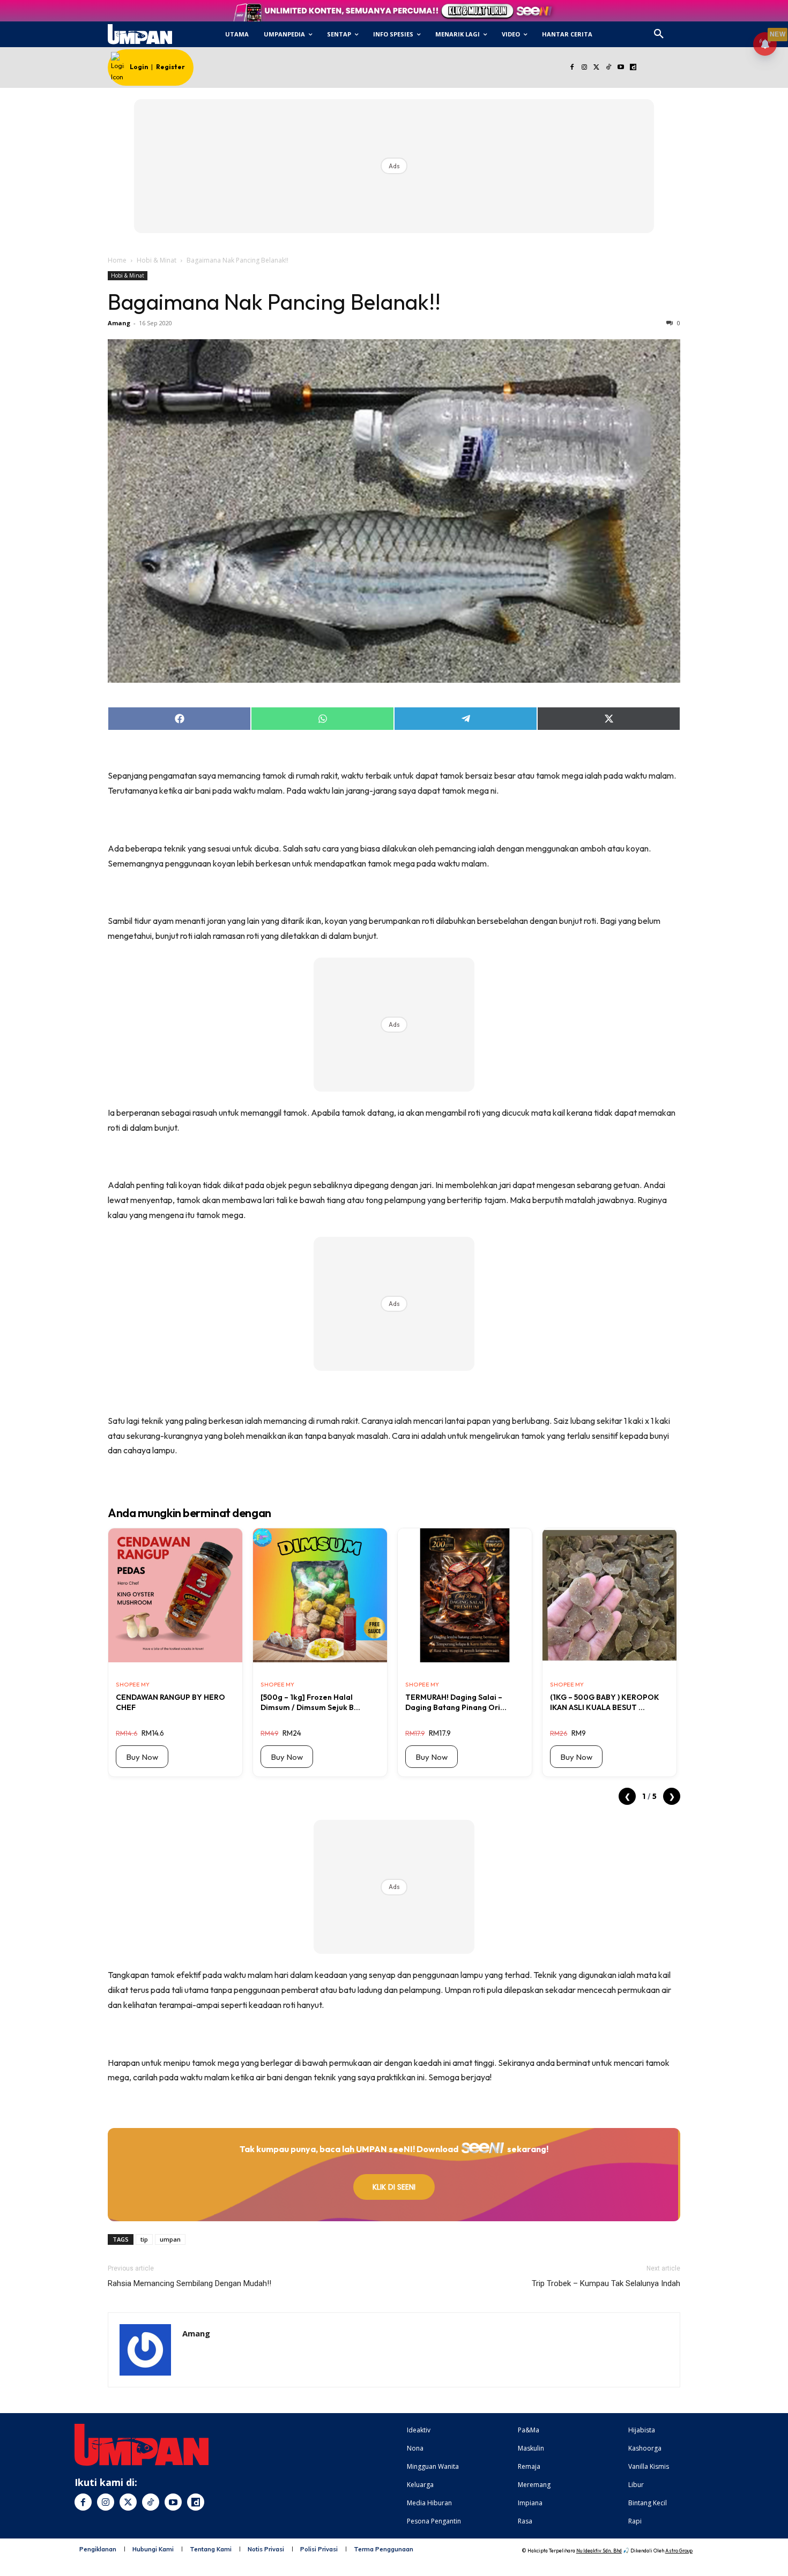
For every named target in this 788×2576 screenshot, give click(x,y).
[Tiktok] (609, 68)
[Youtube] (621, 68)
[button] (659, 34)
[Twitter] (596, 68)
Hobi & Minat (157, 260)
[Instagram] (584, 68)
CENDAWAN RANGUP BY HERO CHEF (170, 1702)
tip (144, 2239)
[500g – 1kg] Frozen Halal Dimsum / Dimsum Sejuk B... (310, 1702)
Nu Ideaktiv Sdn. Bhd (599, 2551)
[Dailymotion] (633, 68)
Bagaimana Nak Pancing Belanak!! (274, 302)
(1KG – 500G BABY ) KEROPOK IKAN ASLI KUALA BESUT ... (605, 1702)
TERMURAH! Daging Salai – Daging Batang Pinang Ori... (456, 1702)
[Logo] (140, 34)
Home (117, 260)
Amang (119, 323)
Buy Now (142, 1757)
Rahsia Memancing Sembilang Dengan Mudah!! (189, 2283)
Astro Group (679, 2551)
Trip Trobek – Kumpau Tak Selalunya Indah (606, 2283)
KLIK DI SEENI (394, 2187)
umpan (170, 2239)
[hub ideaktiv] (685, 30)
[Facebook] (572, 68)
